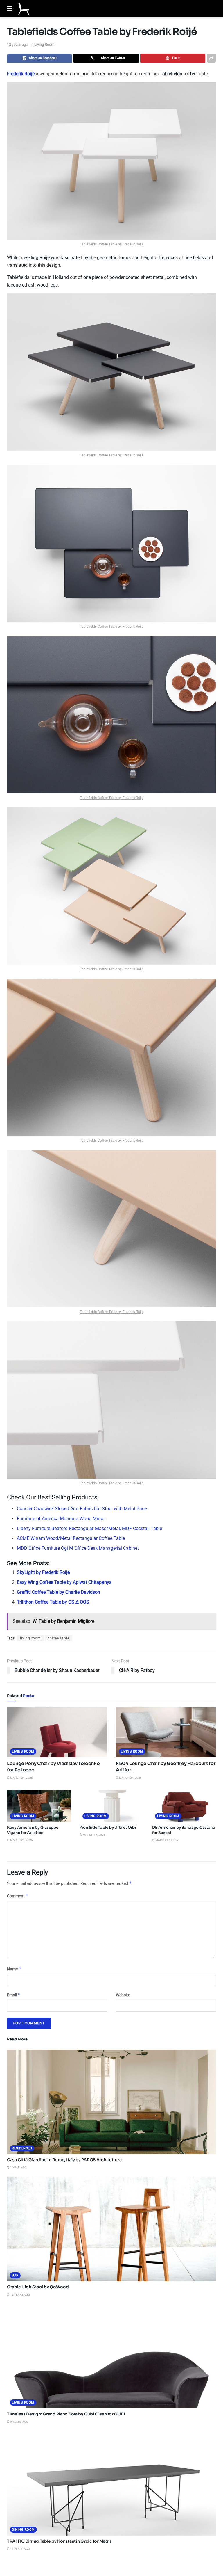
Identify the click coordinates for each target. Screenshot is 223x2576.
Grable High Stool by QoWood (38, 2287)
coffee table (59, 1638)
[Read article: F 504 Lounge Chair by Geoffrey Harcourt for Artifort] (166, 1732)
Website (123, 1995)
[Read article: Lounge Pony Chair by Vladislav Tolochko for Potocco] (57, 1732)
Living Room (44, 44)
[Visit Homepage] (24, 9)
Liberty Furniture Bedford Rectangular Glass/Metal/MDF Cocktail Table (89, 1528)
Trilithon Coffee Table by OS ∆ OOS (53, 1602)
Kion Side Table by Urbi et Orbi (108, 1827)
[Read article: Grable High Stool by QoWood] (111, 2229)
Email (14, 1995)
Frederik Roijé (21, 74)
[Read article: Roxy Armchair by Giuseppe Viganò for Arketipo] (39, 1806)
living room (30, 1638)
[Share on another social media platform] (211, 58)
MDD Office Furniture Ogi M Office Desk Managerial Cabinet (78, 1548)
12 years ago (17, 44)
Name (14, 1969)
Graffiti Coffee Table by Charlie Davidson (59, 1592)
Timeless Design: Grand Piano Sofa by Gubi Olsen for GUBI (66, 2414)
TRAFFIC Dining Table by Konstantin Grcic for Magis (59, 2541)
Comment (18, 1896)
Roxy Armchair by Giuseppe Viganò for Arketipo (33, 1830)
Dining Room (23, 2530)
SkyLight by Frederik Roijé (43, 1572)
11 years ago (20, 2549)
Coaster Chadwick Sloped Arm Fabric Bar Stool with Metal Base (82, 1509)
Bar (15, 2275)
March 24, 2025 (21, 1778)
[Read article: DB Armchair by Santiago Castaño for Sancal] (184, 1806)
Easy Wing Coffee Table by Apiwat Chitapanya (64, 1582)
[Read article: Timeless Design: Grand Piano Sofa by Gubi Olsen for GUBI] (111, 2356)
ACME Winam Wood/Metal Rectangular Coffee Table (71, 1538)
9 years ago (19, 2422)
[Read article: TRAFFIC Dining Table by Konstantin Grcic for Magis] (111, 2483)
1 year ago (18, 2167)
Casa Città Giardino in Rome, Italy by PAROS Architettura (64, 2160)
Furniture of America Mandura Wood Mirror (61, 1519)
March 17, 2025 (94, 1835)
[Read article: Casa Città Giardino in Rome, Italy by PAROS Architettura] (111, 2102)
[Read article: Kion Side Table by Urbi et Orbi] (111, 1806)
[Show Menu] (10, 9)
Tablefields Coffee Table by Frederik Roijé (112, 244)
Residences (22, 2148)
